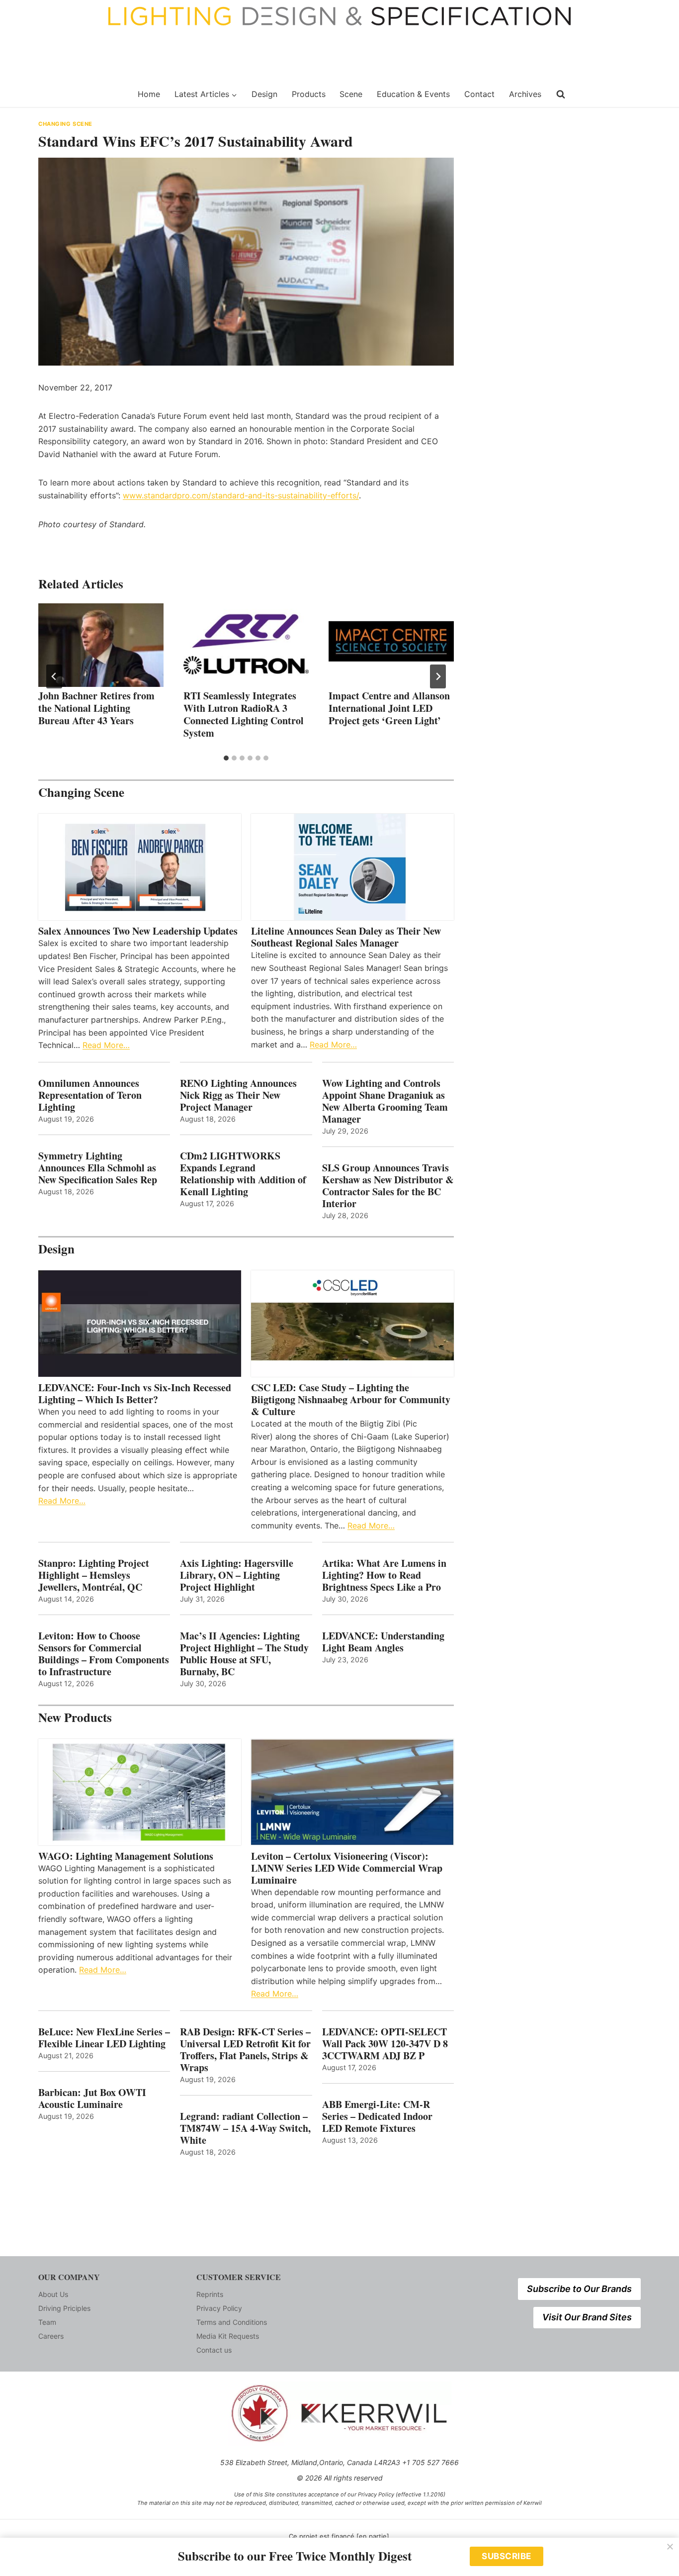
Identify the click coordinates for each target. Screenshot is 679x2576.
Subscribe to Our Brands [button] (579, 2289)
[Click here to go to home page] (82, 95)
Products (309, 94)
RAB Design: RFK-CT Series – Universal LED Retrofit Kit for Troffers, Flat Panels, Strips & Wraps (245, 2050)
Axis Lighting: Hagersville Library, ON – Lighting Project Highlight (237, 1575)
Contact (479, 94)
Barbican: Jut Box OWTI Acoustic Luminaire (92, 2099)
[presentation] (101, 645)
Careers (51, 2336)
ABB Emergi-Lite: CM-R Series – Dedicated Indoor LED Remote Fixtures (377, 2116)
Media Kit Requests (228, 2336)
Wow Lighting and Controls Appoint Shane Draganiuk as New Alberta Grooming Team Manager (385, 1101)
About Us (53, 2294)
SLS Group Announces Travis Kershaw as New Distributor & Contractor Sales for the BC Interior (388, 1186)
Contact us (214, 2350)
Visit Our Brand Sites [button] (587, 2317)
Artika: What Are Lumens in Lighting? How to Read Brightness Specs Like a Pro (384, 1575)
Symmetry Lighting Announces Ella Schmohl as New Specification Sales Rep (98, 1168)
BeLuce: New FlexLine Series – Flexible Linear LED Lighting (104, 2038)
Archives (525, 94)
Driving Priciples (64, 2308)
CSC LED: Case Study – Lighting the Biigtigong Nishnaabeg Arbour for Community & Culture (351, 1400)
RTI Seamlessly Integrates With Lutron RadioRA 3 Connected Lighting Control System (244, 714)
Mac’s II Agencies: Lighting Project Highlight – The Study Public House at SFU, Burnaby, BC (244, 1654)
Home (149, 94)
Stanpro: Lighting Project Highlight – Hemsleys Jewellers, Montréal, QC (94, 1575)
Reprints (210, 2294)
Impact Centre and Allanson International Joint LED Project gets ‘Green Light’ (389, 708)
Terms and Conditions (232, 2322)
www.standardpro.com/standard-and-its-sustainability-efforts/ (241, 495)
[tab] (226, 758)
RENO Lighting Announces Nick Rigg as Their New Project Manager (238, 1095)
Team (47, 2322)
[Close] (670, 2547)
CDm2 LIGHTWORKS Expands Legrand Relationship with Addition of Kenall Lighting (243, 1174)
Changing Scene (65, 124)
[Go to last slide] (54, 676)
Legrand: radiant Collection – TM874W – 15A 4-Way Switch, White (245, 2128)
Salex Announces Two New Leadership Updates (138, 931)
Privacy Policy (219, 2308)
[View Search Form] (561, 95)
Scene (351, 94)
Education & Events (413, 94)
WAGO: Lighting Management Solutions (126, 1856)
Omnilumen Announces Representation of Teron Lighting (90, 1095)
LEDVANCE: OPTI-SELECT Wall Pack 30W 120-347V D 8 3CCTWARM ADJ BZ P (385, 2044)
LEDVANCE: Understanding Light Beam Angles (383, 1642)
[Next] (438, 676)
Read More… (106, 1045)
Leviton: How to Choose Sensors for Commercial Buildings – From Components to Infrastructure (104, 1654)
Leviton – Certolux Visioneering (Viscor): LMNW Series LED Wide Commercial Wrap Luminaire (347, 1868)
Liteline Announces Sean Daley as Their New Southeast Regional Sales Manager (346, 937)
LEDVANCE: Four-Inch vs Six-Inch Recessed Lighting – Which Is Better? (135, 1394)
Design (264, 94)
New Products (75, 1717)
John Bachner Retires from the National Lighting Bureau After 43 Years (96, 708)
